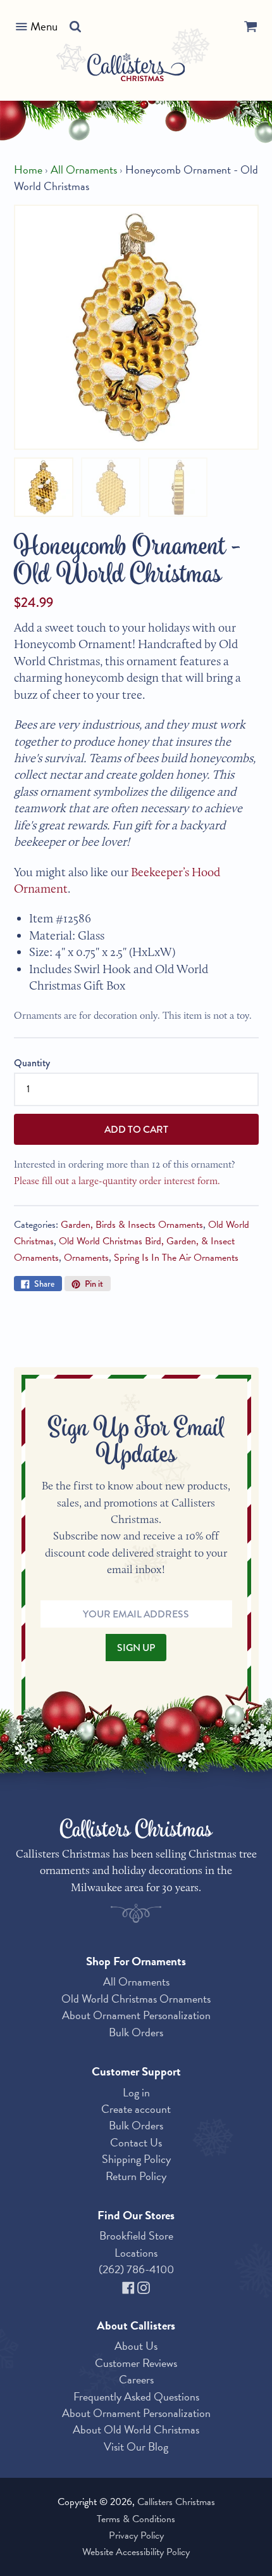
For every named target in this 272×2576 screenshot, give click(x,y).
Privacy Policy (136, 2535)
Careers (136, 2379)
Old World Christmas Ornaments (136, 1999)
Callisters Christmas (176, 2502)
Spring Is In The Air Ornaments (176, 1258)
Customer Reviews (136, 2363)
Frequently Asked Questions (136, 2396)
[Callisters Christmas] (136, 69)
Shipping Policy (136, 2159)
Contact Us (136, 2142)
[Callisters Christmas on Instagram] (144, 2286)
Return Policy (136, 2176)
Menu (44, 26)
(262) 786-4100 (136, 2269)
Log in (136, 2092)
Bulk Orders (136, 2032)
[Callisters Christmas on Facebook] (130, 2286)
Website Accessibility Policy (136, 2552)
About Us (136, 2346)
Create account (136, 2109)
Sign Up (136, 1648)
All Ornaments (84, 170)
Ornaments (86, 1258)
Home (28, 170)
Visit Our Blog (136, 2446)
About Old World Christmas (136, 2429)
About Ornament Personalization (136, 2015)
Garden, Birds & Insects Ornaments (132, 1225)
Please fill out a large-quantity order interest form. (117, 1181)
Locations (136, 2253)
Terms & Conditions (136, 2519)
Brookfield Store (136, 2235)
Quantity (32, 1063)
